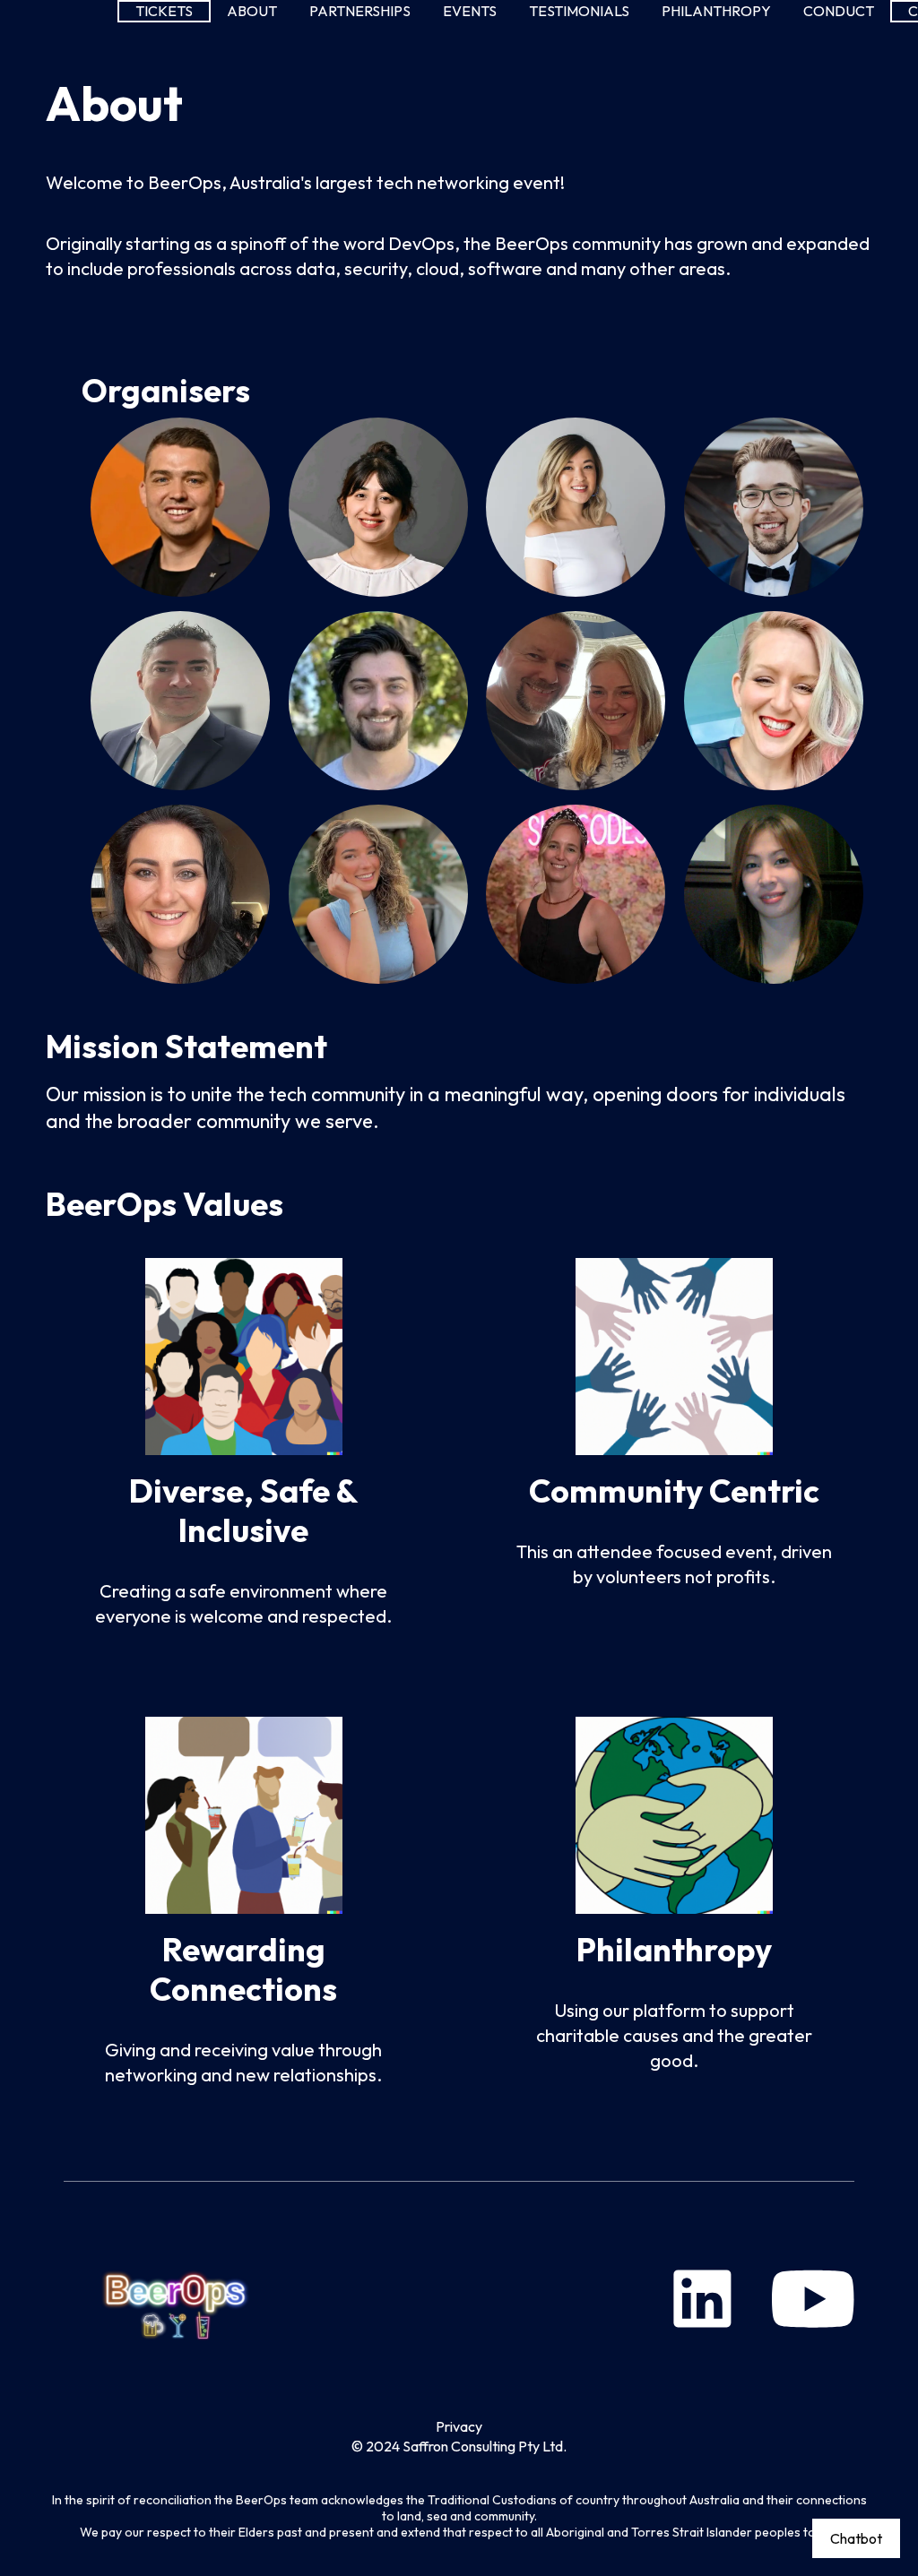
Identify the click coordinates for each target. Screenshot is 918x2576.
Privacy (459, 2426)
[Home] (178, 2299)
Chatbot (856, 2538)
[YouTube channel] (813, 2299)
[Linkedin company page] (702, 2299)
